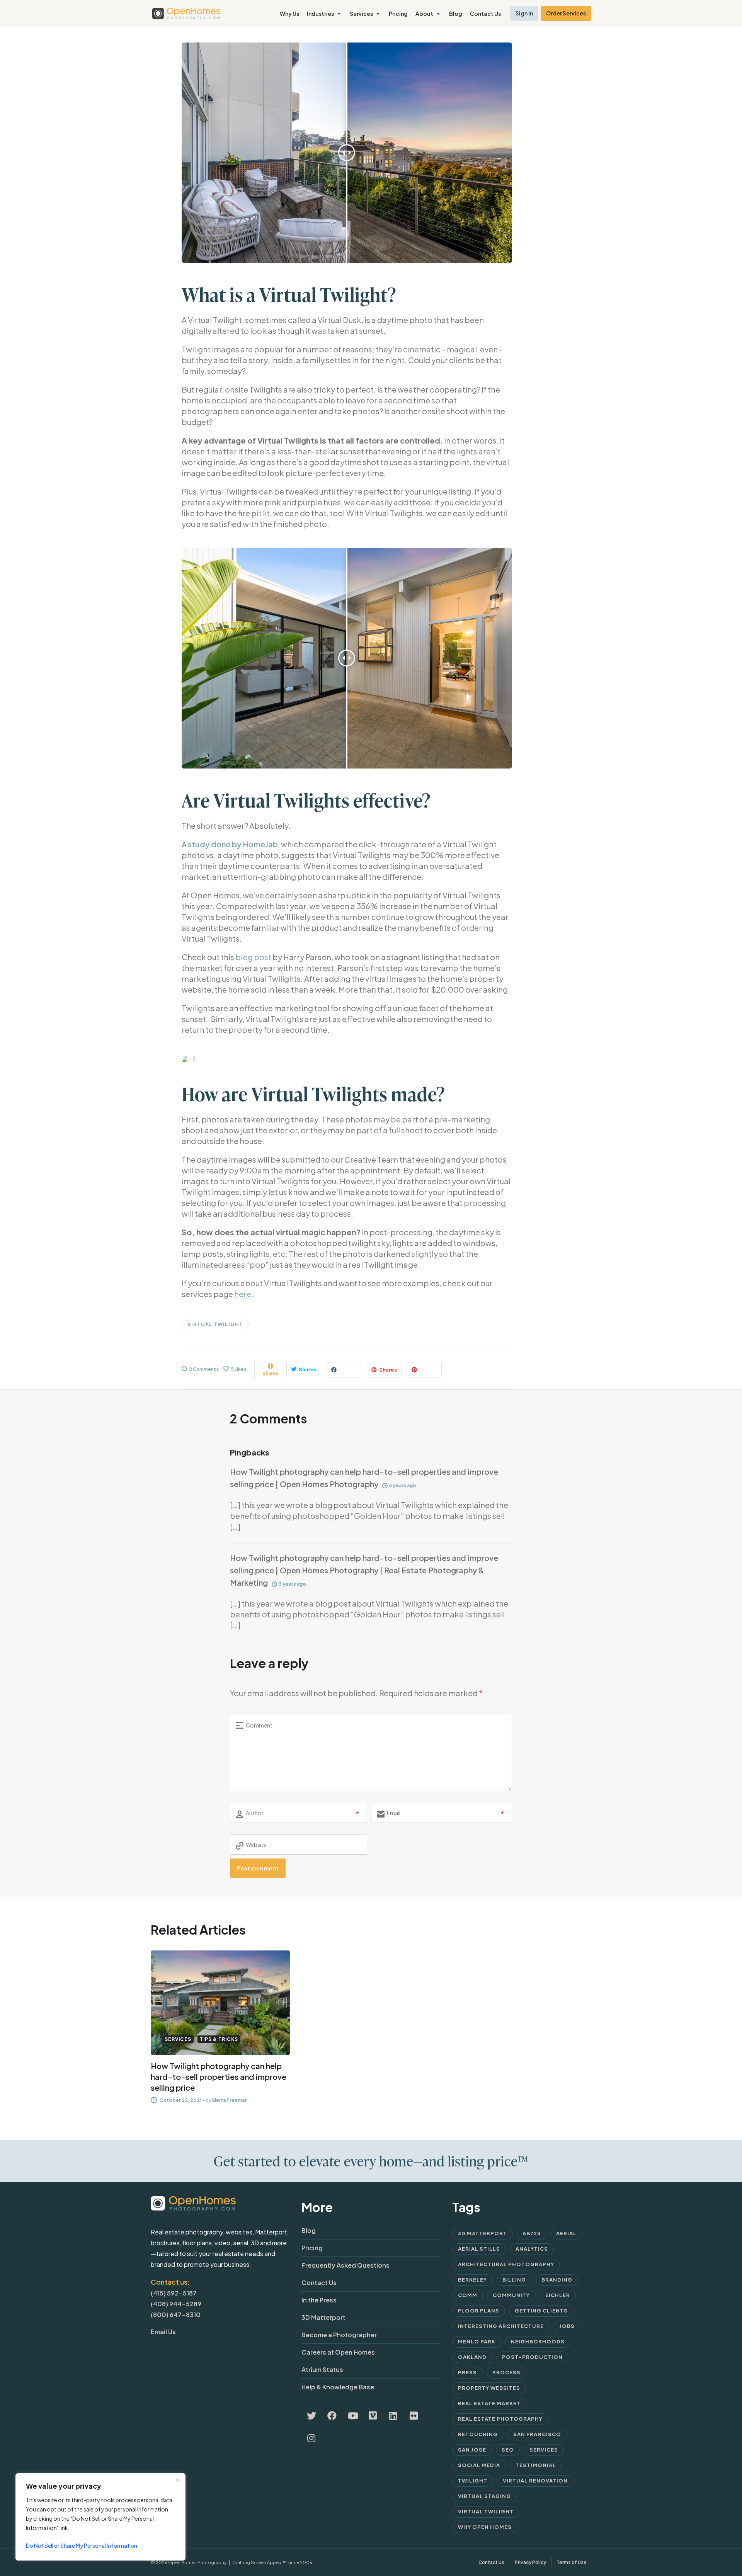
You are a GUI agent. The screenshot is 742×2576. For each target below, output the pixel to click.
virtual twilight (215, 1324)
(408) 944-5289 (176, 2304)
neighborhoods (538, 2341)
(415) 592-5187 (174, 2293)
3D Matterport (323, 2317)
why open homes (485, 2527)
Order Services (566, 13)
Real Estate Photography (500, 2419)
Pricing (398, 14)
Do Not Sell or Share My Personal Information (82, 2545)
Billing (514, 2280)
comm (468, 2295)
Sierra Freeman (230, 2100)
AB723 (532, 2233)
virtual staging (484, 2496)
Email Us (163, 2332)
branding (557, 2280)
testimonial (536, 2465)
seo (508, 2450)
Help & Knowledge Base (338, 2387)
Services (361, 14)
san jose (472, 2450)
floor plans (479, 2311)
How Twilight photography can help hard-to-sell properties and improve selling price (219, 2077)
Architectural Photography (506, 2264)
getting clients (541, 2311)
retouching (478, 2434)
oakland (472, 2357)
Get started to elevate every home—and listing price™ (371, 2161)
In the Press (319, 2300)
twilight (473, 2481)
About (424, 14)
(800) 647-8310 (176, 2315)
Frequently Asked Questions (345, 2265)
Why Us (289, 14)
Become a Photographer (339, 2335)
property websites (489, 2388)
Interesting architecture (501, 2326)
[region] (100, 2517)
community (511, 2295)
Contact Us (485, 14)
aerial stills (479, 2249)
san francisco (537, 2434)
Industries (320, 14)
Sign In (524, 13)
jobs (567, 2326)
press (467, 2372)
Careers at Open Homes (338, 2352)
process (506, 2372)
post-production (532, 2357)
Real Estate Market (489, 2403)
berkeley (472, 2280)
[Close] (177, 2480)
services (544, 2450)
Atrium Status (322, 2369)
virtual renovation (535, 2481)
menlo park (477, 2341)
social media (479, 2465)
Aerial (566, 2233)
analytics (532, 2249)
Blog (456, 14)
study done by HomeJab (233, 844)
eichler (558, 2295)
